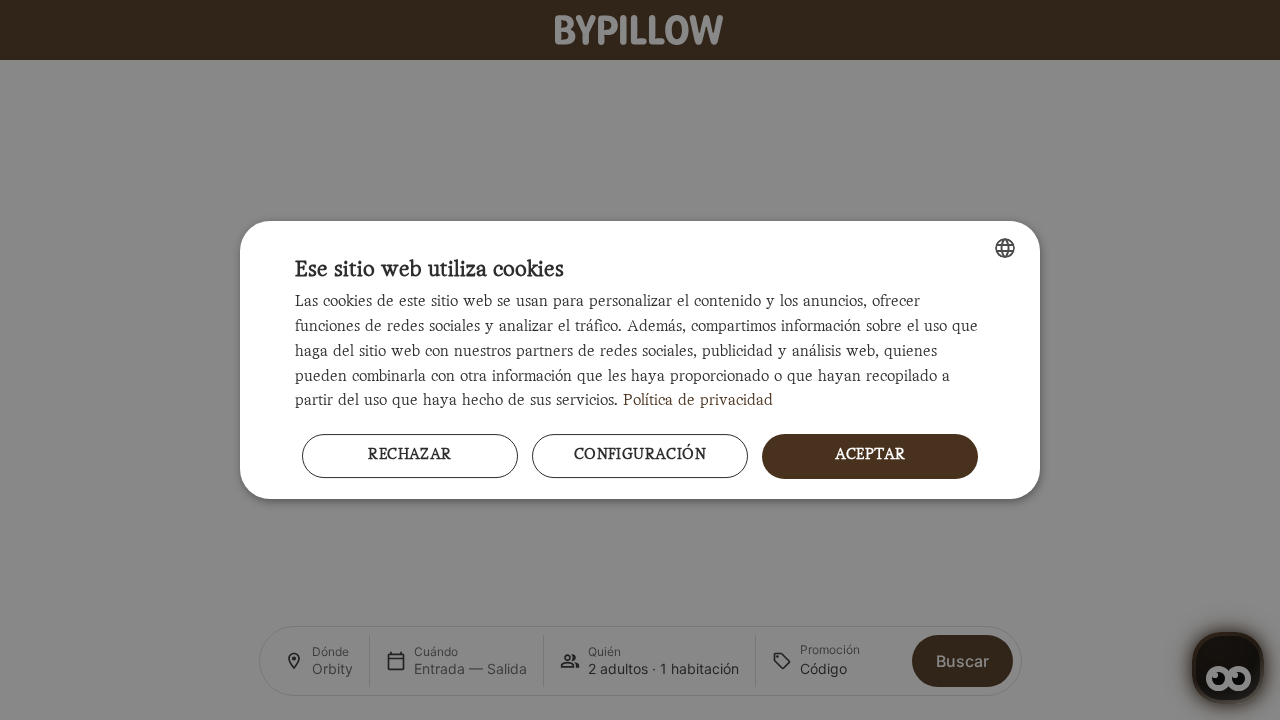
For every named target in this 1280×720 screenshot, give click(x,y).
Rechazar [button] (409, 455)
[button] (640, 457)
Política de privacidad (698, 401)
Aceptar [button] (870, 455)
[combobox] (1005, 248)
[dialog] (640, 360)
